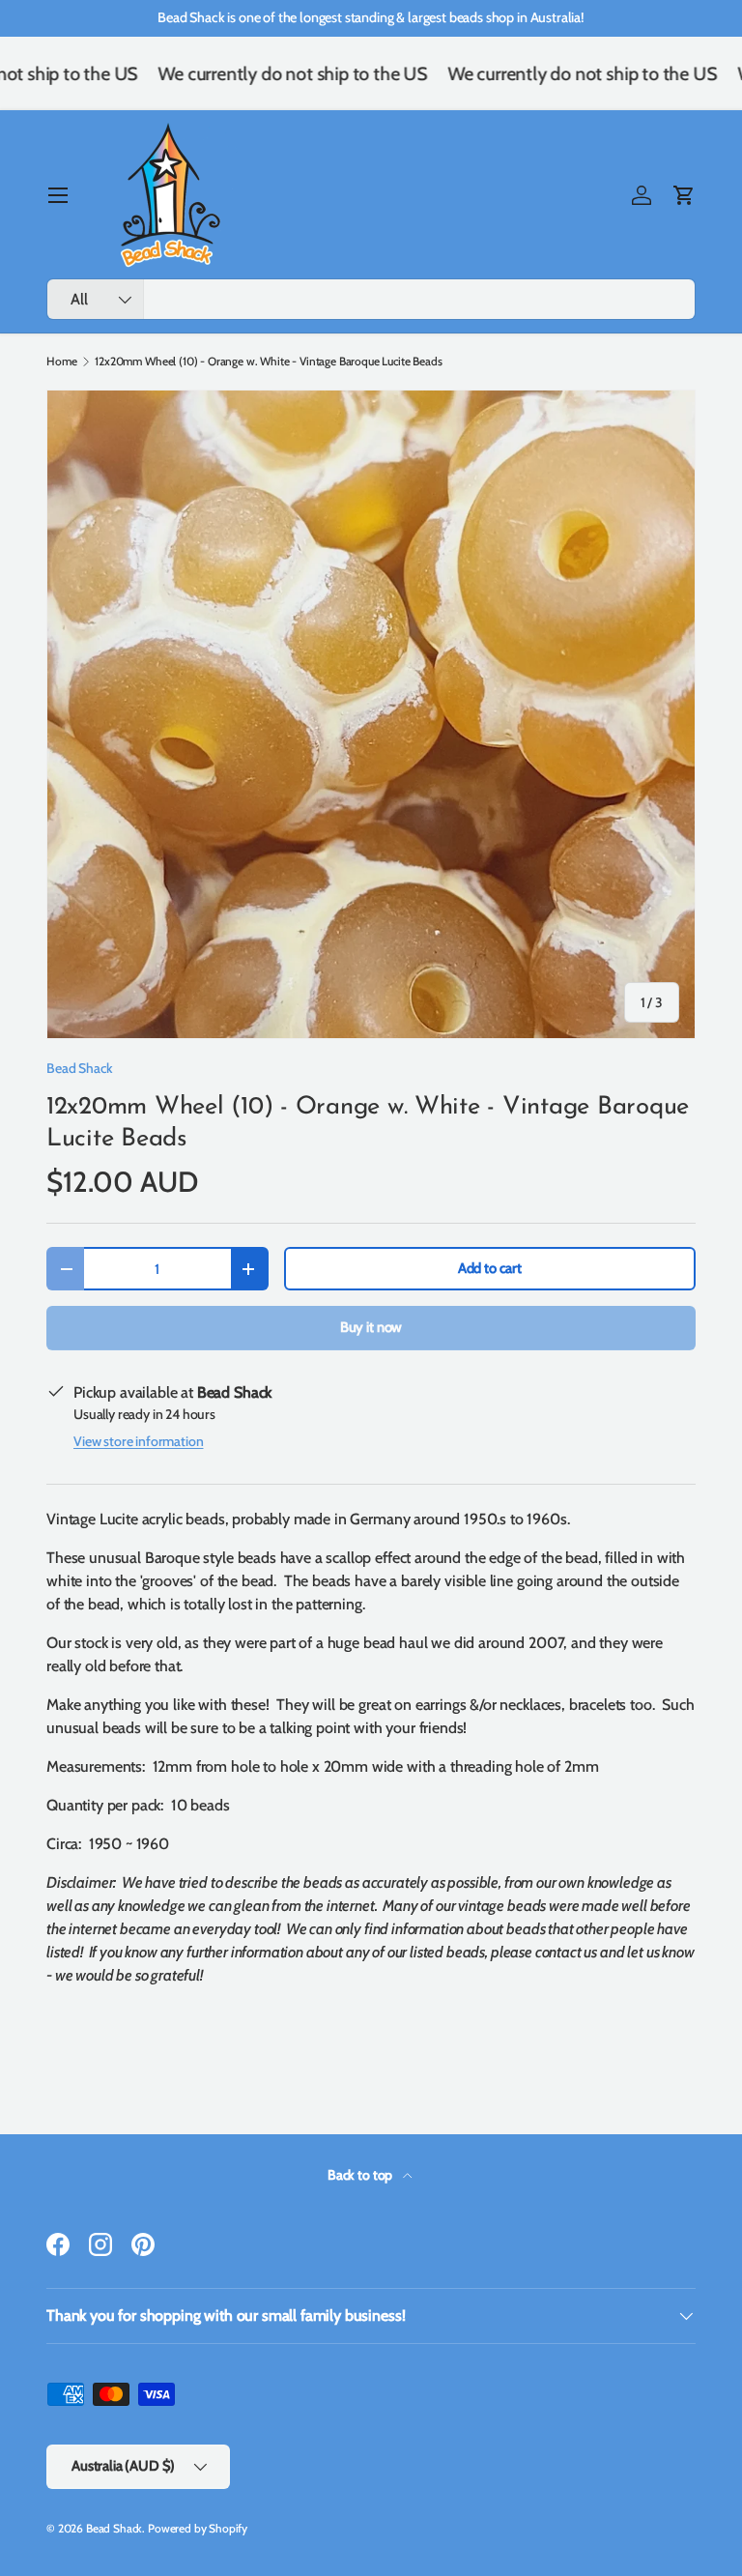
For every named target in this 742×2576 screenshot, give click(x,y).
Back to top (361, 2175)
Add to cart (490, 1268)
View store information (138, 1441)
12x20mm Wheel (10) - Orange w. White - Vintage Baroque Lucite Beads (268, 362)
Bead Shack (79, 1068)
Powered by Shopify (198, 2528)
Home (61, 362)
